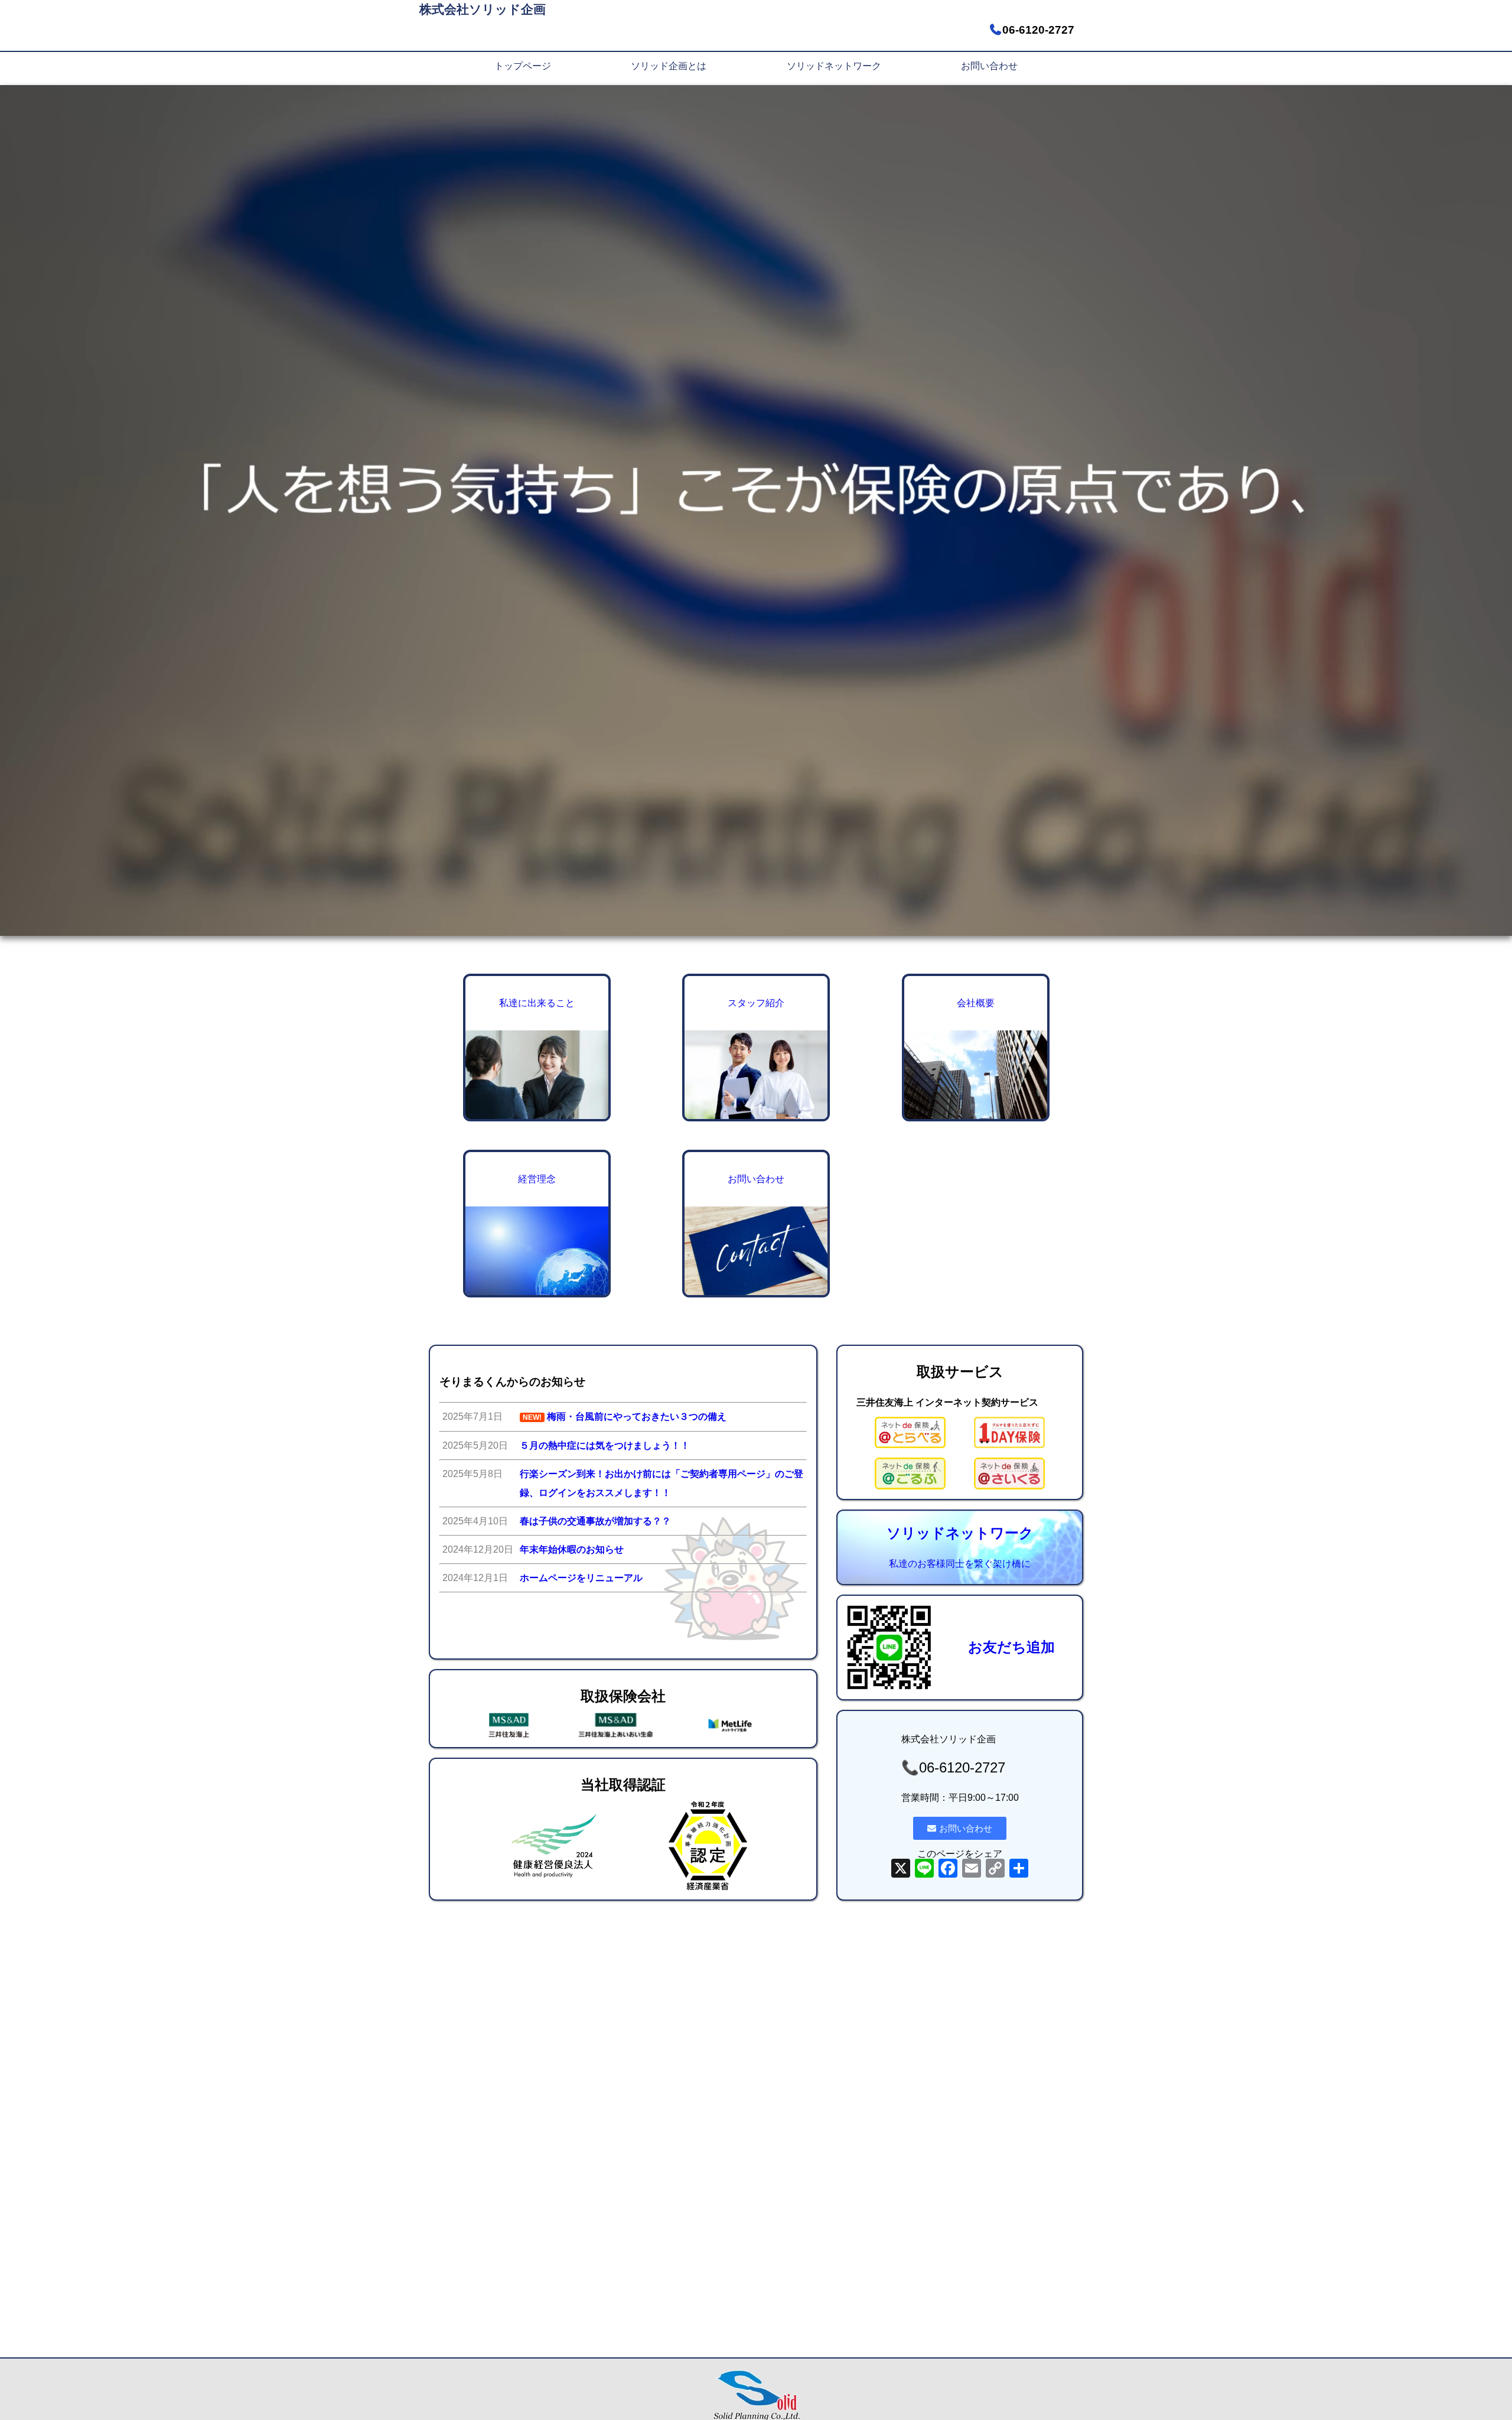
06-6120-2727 (1038, 30)
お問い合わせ (989, 66)
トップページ (523, 66)
